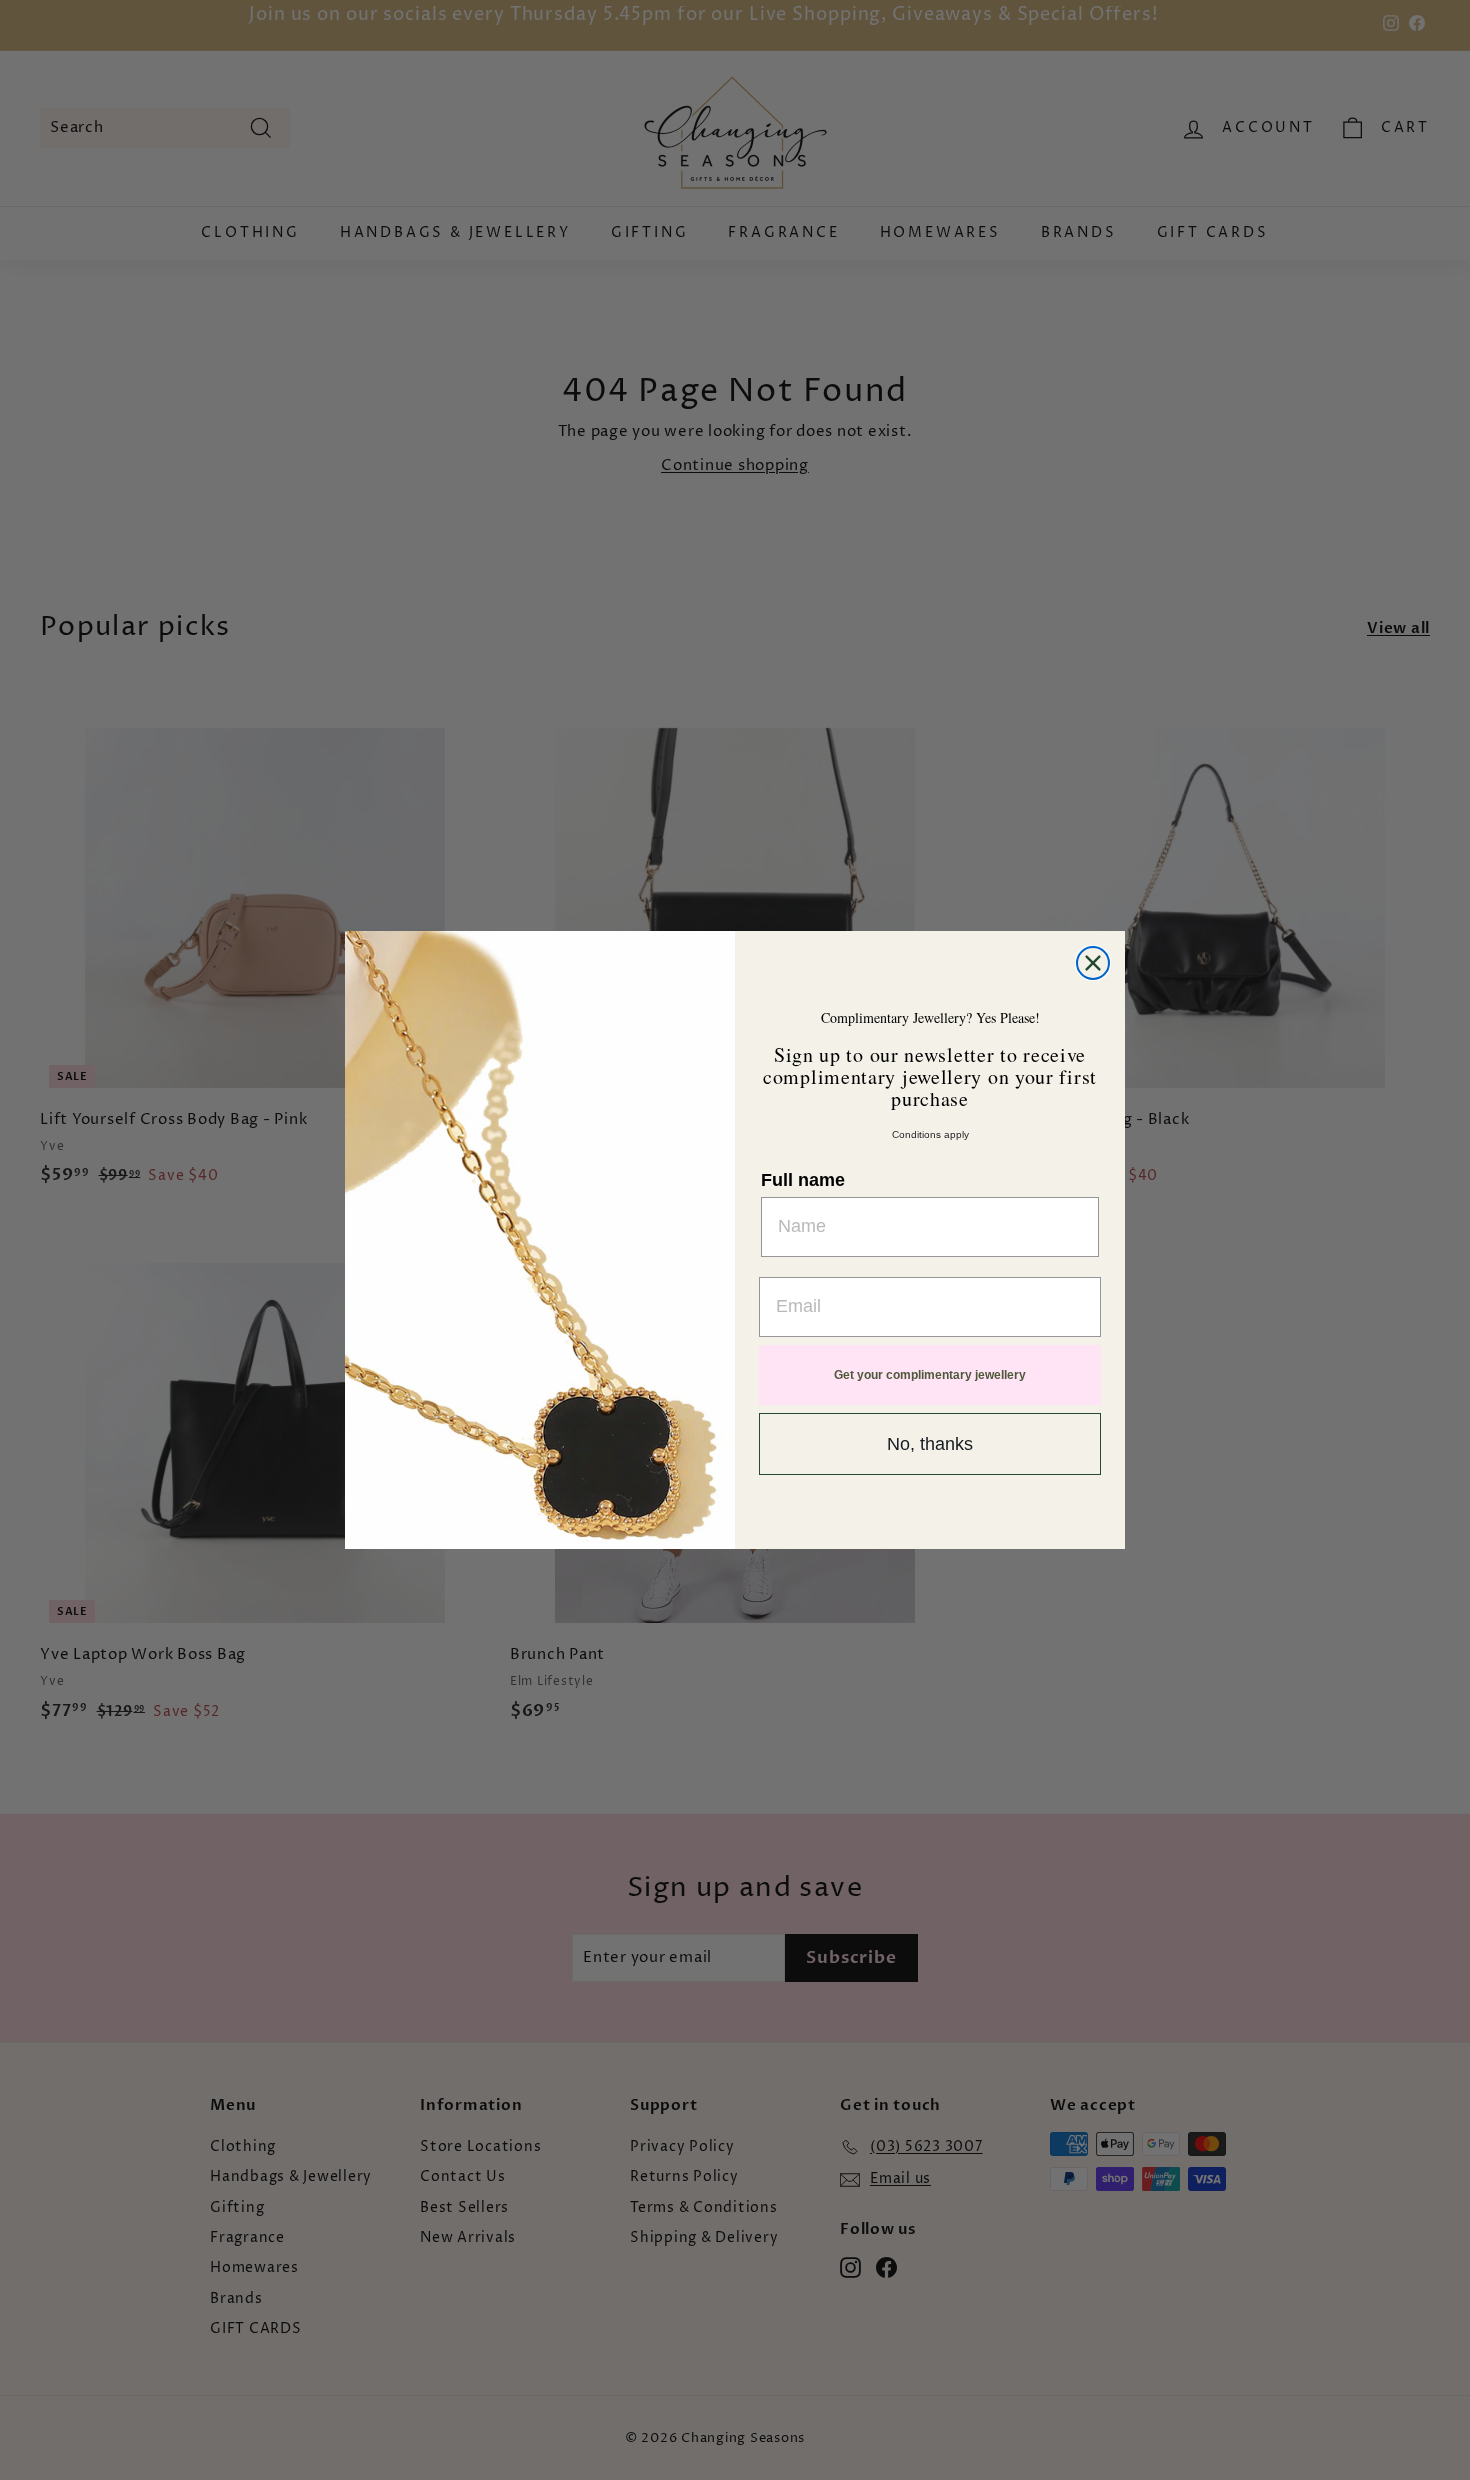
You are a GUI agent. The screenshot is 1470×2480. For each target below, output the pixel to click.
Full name (803, 1180)
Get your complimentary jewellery (930, 1375)
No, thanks (930, 1444)
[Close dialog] (1093, 963)
